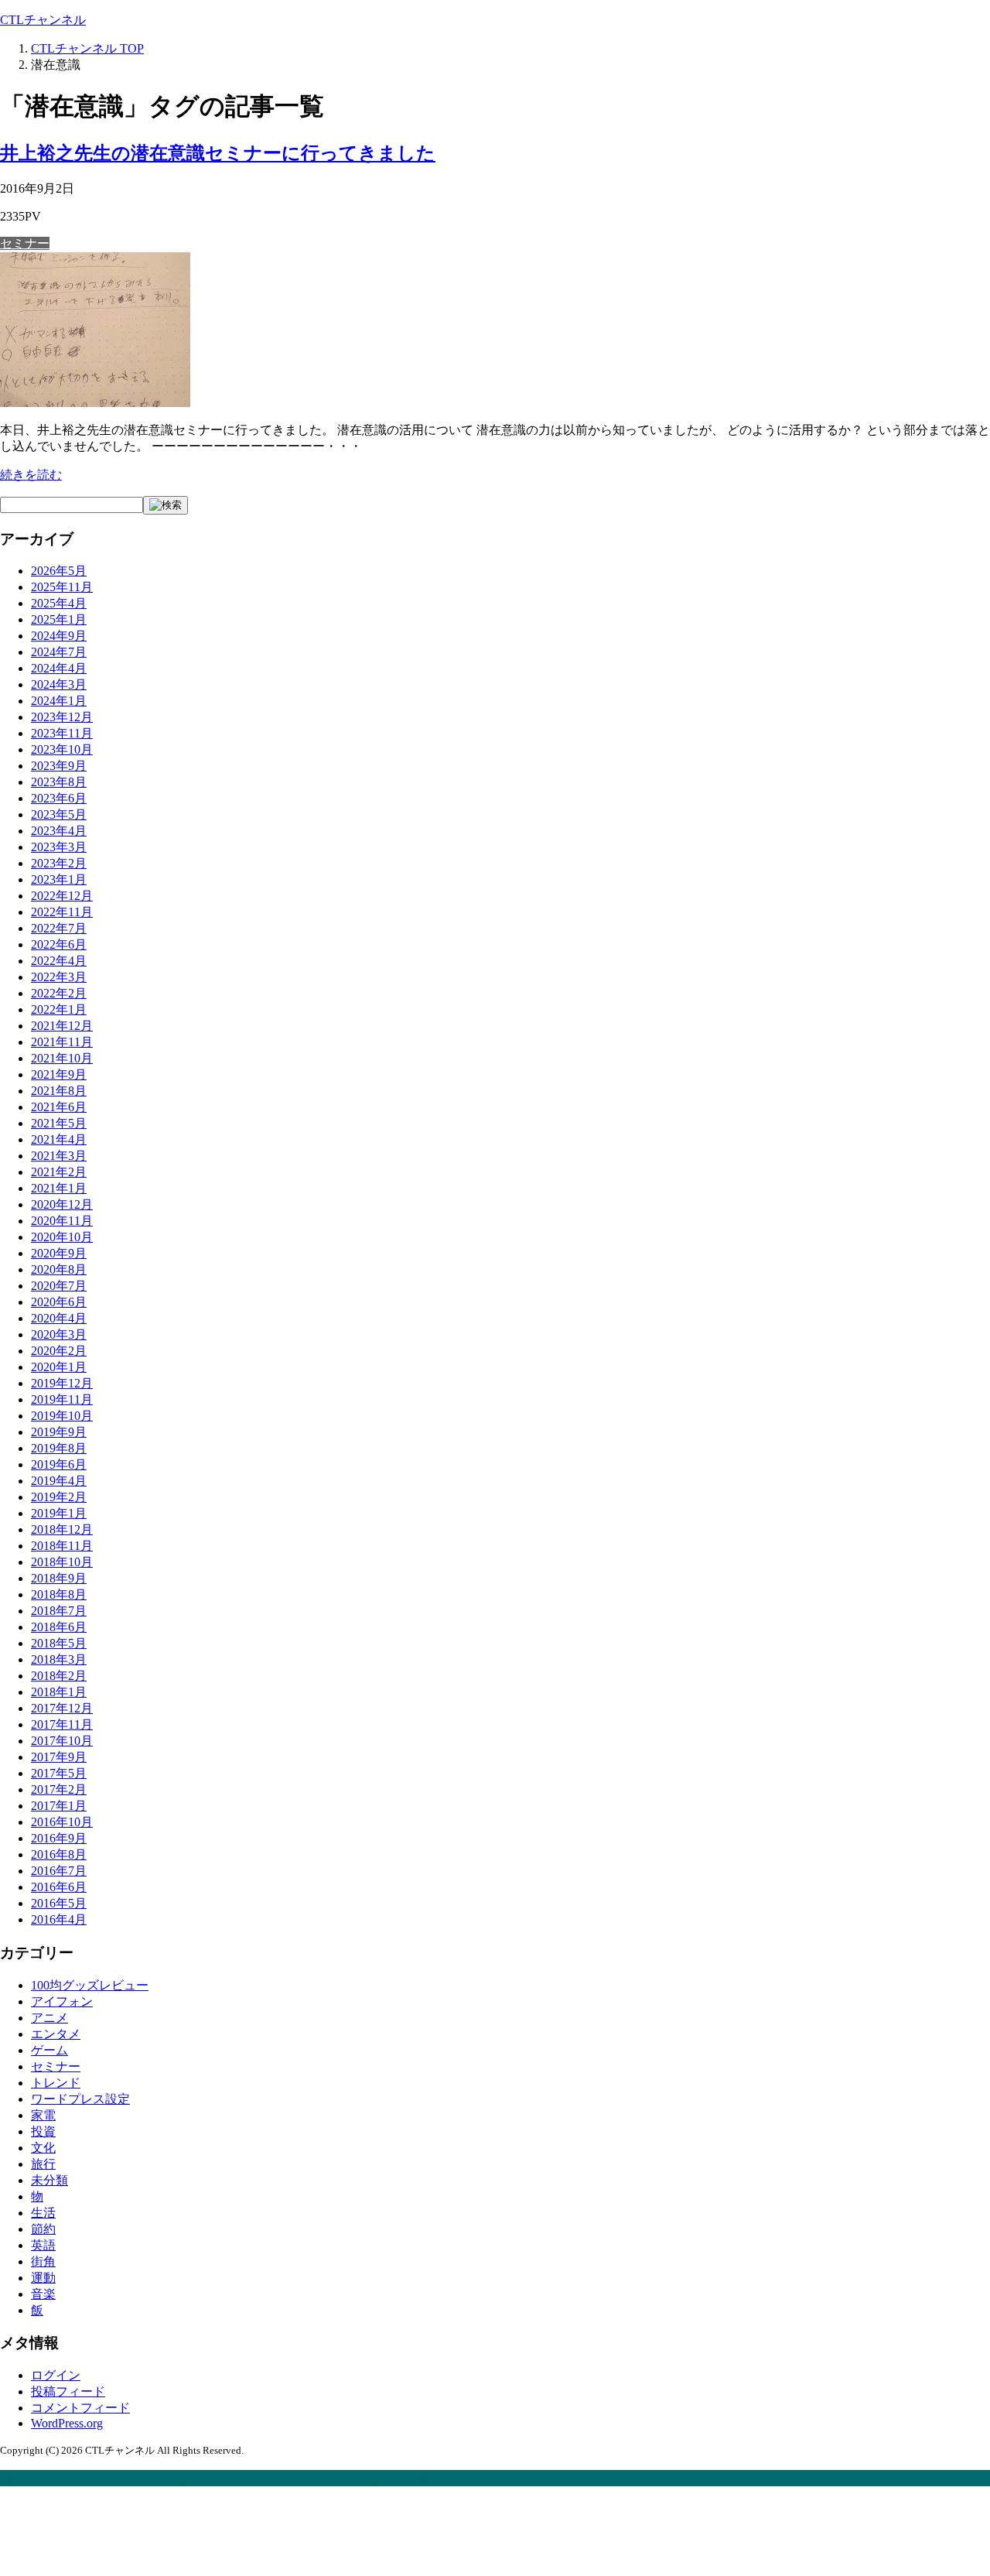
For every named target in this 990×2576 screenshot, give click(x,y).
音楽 (43, 2294)
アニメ (49, 2018)
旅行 (43, 2164)
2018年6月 (59, 1627)
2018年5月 (59, 1643)
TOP (87, 48)
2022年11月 (62, 912)
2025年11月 (62, 587)
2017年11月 (62, 1724)
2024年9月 (59, 636)
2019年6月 (59, 1464)
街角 (43, 2261)
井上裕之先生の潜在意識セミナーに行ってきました (218, 153)
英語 (43, 2245)
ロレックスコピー (254, 2477)
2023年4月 (59, 831)
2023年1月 (59, 879)
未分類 (49, 2180)
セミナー (25, 243)
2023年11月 (62, 733)
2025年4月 (59, 603)
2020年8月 (59, 1269)
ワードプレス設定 (80, 2099)
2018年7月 (59, 1611)
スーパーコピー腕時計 (368, 2477)
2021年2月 (59, 1172)
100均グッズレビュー (90, 1985)
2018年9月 (59, 1578)
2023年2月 (59, 863)
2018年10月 (62, 1562)
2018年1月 (59, 1692)
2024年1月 (59, 701)
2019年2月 (59, 1497)
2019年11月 (62, 1399)
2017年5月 (59, 1773)
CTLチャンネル (43, 20)
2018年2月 (59, 1676)
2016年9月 (59, 1838)
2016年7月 (59, 1871)
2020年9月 (59, 1253)
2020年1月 (59, 1367)
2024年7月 (59, 652)
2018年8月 (59, 1594)
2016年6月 (59, 1887)
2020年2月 (59, 1351)
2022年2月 (59, 993)
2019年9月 (59, 1432)
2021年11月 (62, 1042)
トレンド (56, 2083)
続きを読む (31, 475)
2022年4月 (59, 961)
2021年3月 (59, 1156)
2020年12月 (62, 1204)
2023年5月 (59, 814)
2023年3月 (59, 847)
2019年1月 (59, 1513)
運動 (43, 2278)
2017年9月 (59, 1757)
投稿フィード (68, 2391)
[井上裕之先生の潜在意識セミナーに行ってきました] (95, 403)
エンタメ (56, 2034)
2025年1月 (59, 619)
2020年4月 (59, 1318)
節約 (43, 2229)
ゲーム (49, 2050)
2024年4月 (59, 668)
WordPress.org (67, 2423)
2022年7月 (59, 928)
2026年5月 (59, 571)
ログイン (56, 2375)
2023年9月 (59, 766)
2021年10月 (62, 1058)
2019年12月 (62, 1383)
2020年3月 (59, 1334)
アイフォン (62, 2001)
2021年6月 (59, 1107)
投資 (43, 2131)
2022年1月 (59, 1009)
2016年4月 (59, 1919)
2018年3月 (59, 1659)
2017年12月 (62, 1708)
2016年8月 (59, 1854)
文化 (43, 2148)
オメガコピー (37, 2477)
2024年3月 (59, 684)
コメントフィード (80, 2408)
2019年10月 (62, 1416)
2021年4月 (59, 1139)
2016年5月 (59, 1903)
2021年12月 (62, 1026)
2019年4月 (59, 1481)
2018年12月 (62, 1529)
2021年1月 (59, 1188)
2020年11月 (62, 1221)
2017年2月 (59, 1789)
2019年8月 (59, 1448)
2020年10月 (62, 1237)
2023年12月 (62, 717)
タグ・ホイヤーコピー (139, 2477)
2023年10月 (62, 749)
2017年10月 (62, 1741)
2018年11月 (62, 1546)
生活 (43, 2213)
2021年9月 (59, 1074)
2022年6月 (59, 944)
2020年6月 (59, 1302)
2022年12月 (62, 896)
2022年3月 (59, 977)
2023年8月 (59, 782)
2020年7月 (59, 1286)
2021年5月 (59, 1123)
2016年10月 (62, 1822)
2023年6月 (59, 798)
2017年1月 (59, 1806)
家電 (43, 2115)
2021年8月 (59, 1091)
